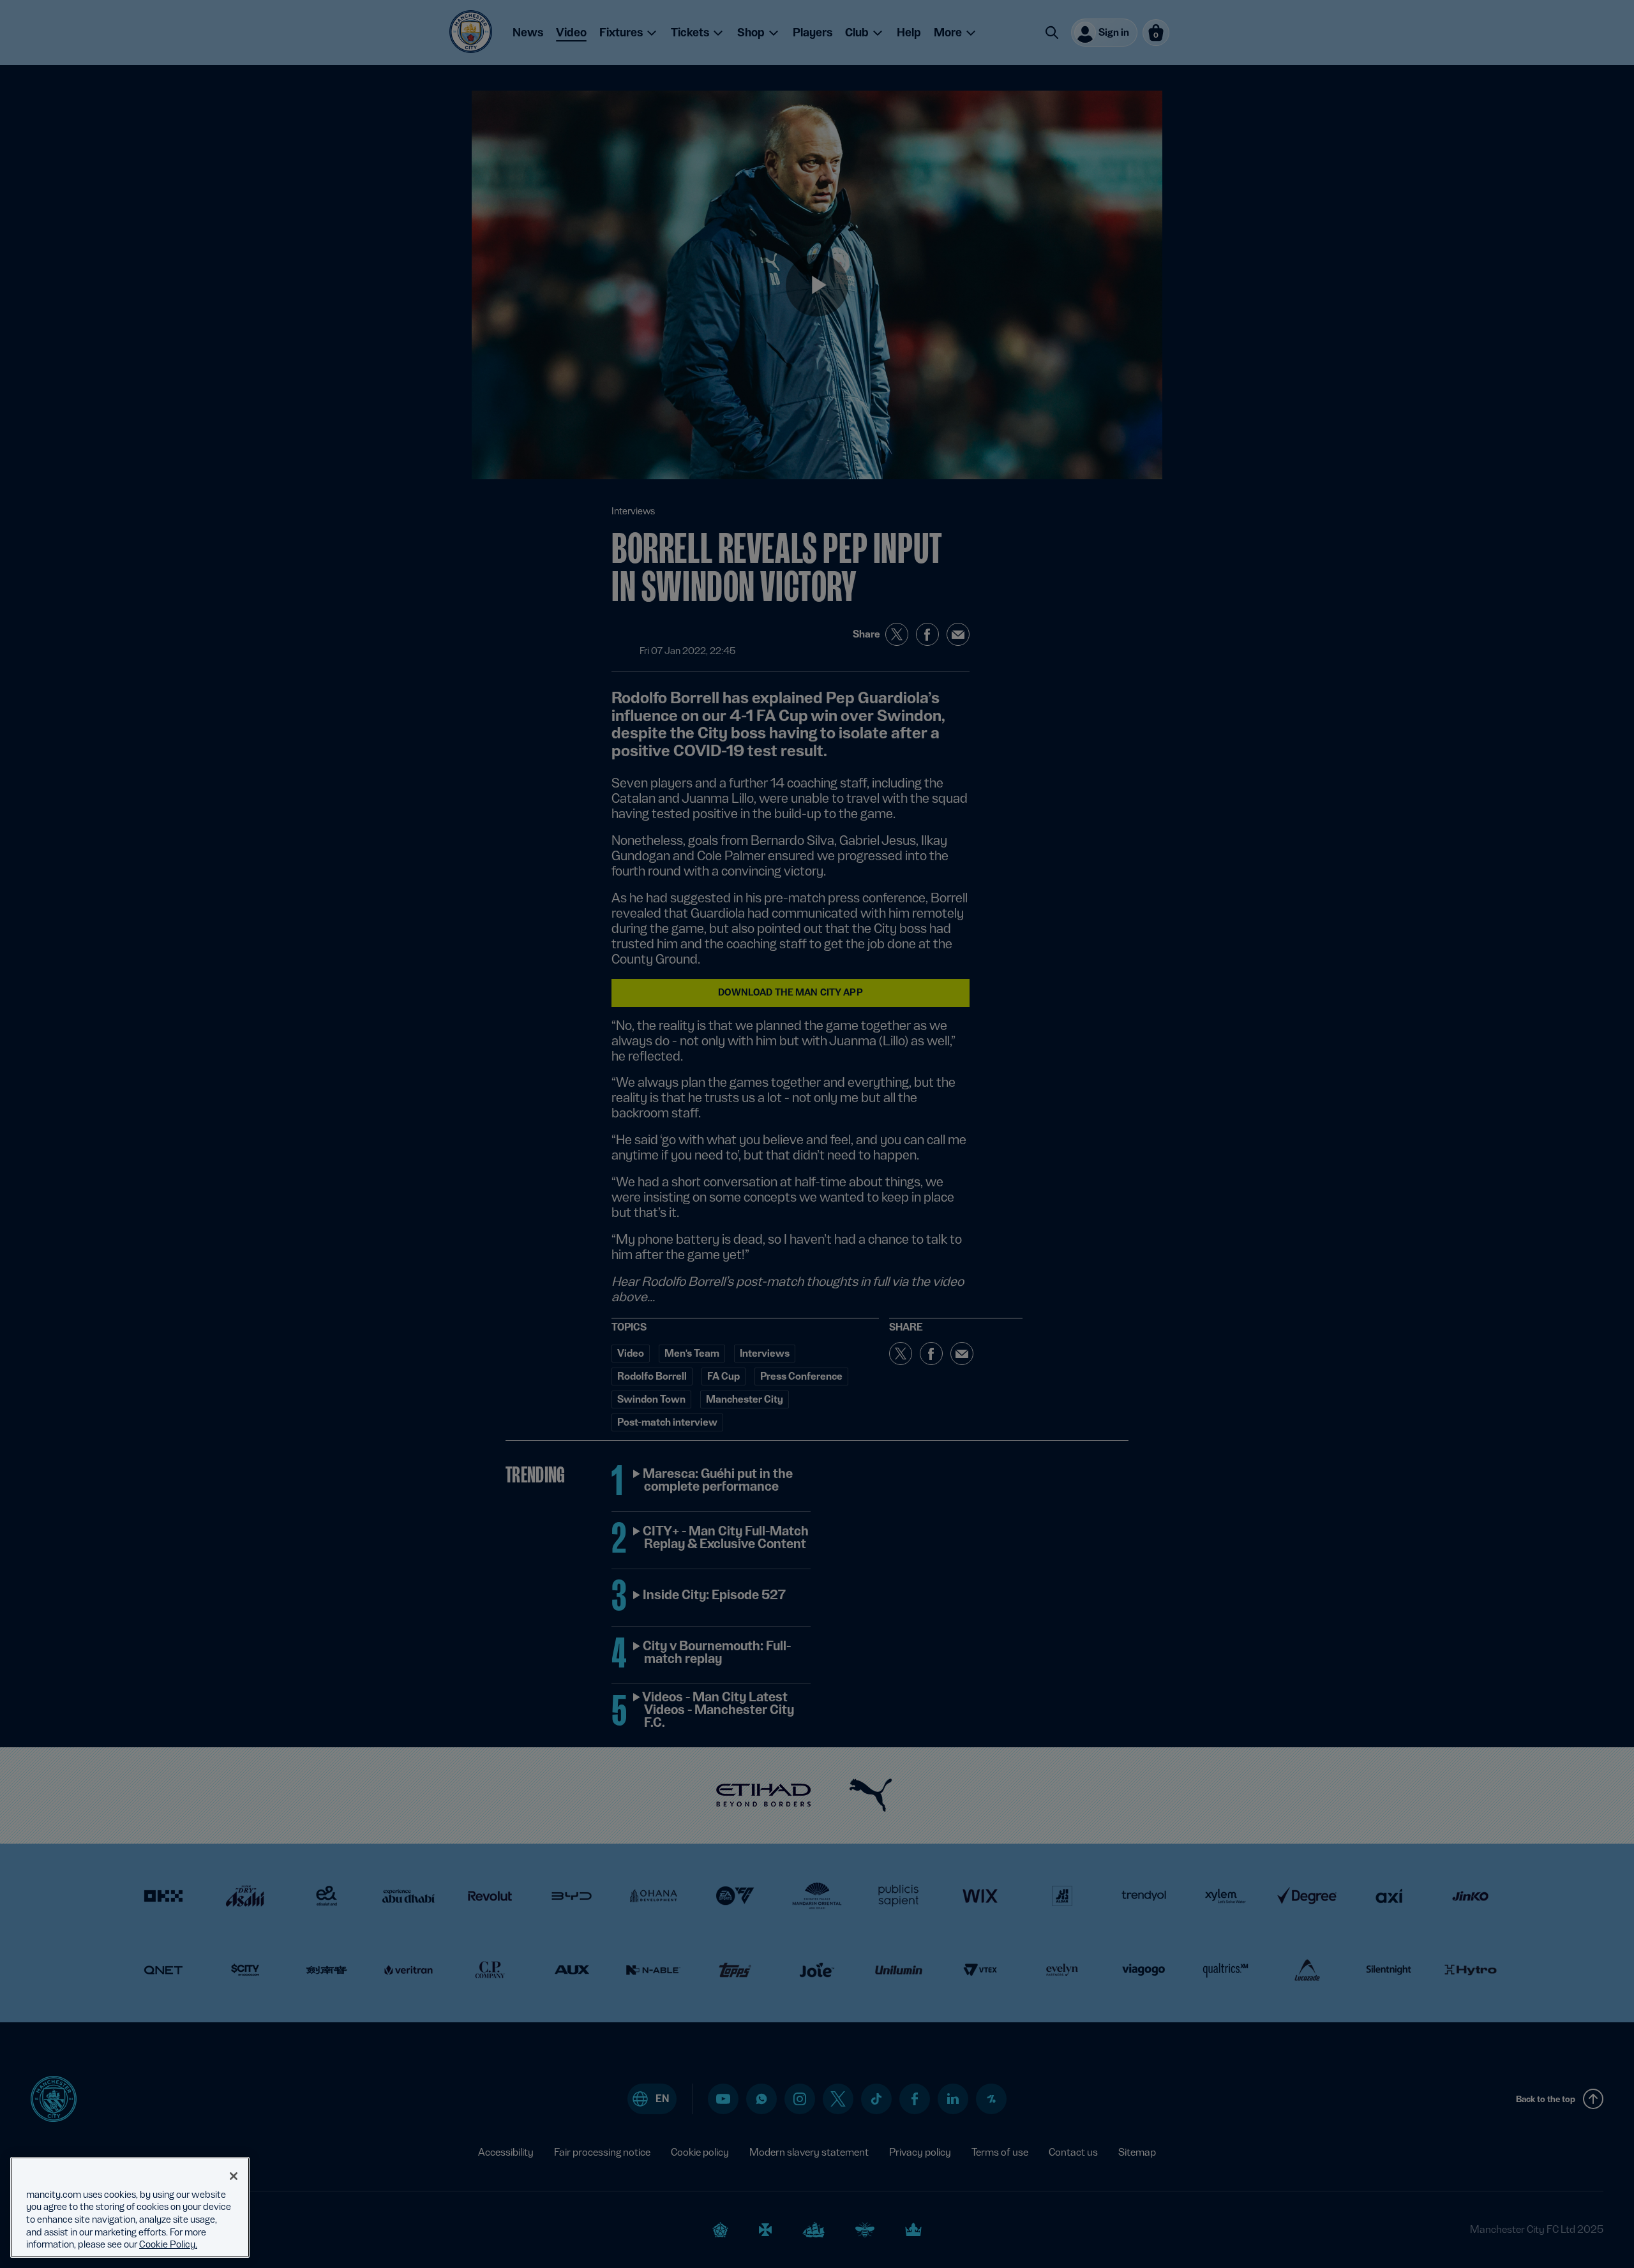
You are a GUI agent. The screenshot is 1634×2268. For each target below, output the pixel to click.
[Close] (234, 2176)
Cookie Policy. (168, 2244)
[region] (130, 2207)
